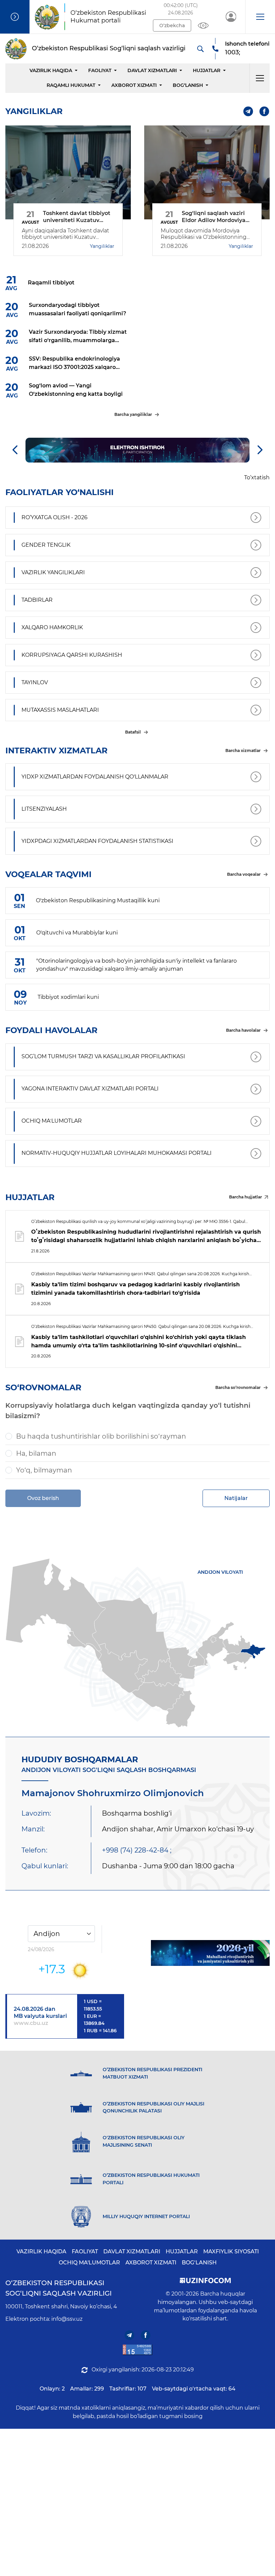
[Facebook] (264, 111)
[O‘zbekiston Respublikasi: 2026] (210, 1953)
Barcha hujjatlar (245, 1197)
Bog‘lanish (188, 85)
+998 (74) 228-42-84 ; (137, 1850)
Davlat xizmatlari (152, 70)
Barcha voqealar (244, 874)
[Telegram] (248, 111)
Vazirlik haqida (51, 70)
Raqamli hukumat (71, 85)
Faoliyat (100, 70)
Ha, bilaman (36, 1453)
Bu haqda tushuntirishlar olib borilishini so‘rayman (101, 1436)
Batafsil (133, 732)
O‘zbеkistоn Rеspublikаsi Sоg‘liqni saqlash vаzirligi (59, 2288)
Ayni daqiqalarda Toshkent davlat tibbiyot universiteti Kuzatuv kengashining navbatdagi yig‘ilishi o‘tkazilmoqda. (67, 234)
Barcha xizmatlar (243, 750)
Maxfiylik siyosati (231, 2251)
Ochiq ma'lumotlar (89, 2263)
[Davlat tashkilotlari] (15, 17)
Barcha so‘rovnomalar (238, 1387)
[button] (260, 17)
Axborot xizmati (134, 85)
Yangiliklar (102, 246)
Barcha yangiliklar (133, 414)
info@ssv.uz (67, 2319)
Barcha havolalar (243, 1030)
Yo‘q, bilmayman (44, 1470)
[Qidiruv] (200, 49)
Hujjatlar (207, 70)
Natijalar (236, 1498)
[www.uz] (137, 2350)
